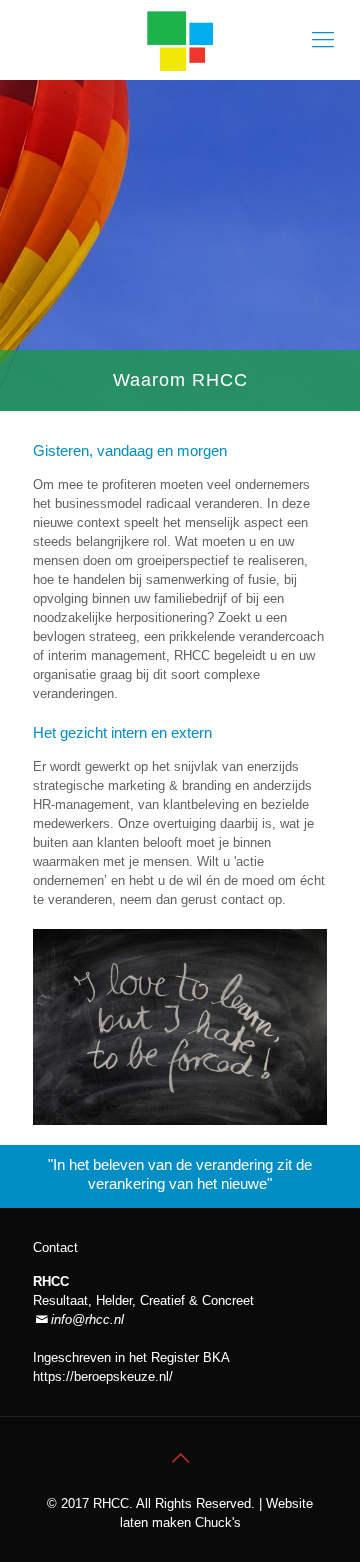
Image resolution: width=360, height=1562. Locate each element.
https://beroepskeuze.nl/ (103, 1376)
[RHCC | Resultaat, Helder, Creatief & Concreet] (180, 40)
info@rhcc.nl (87, 1319)
